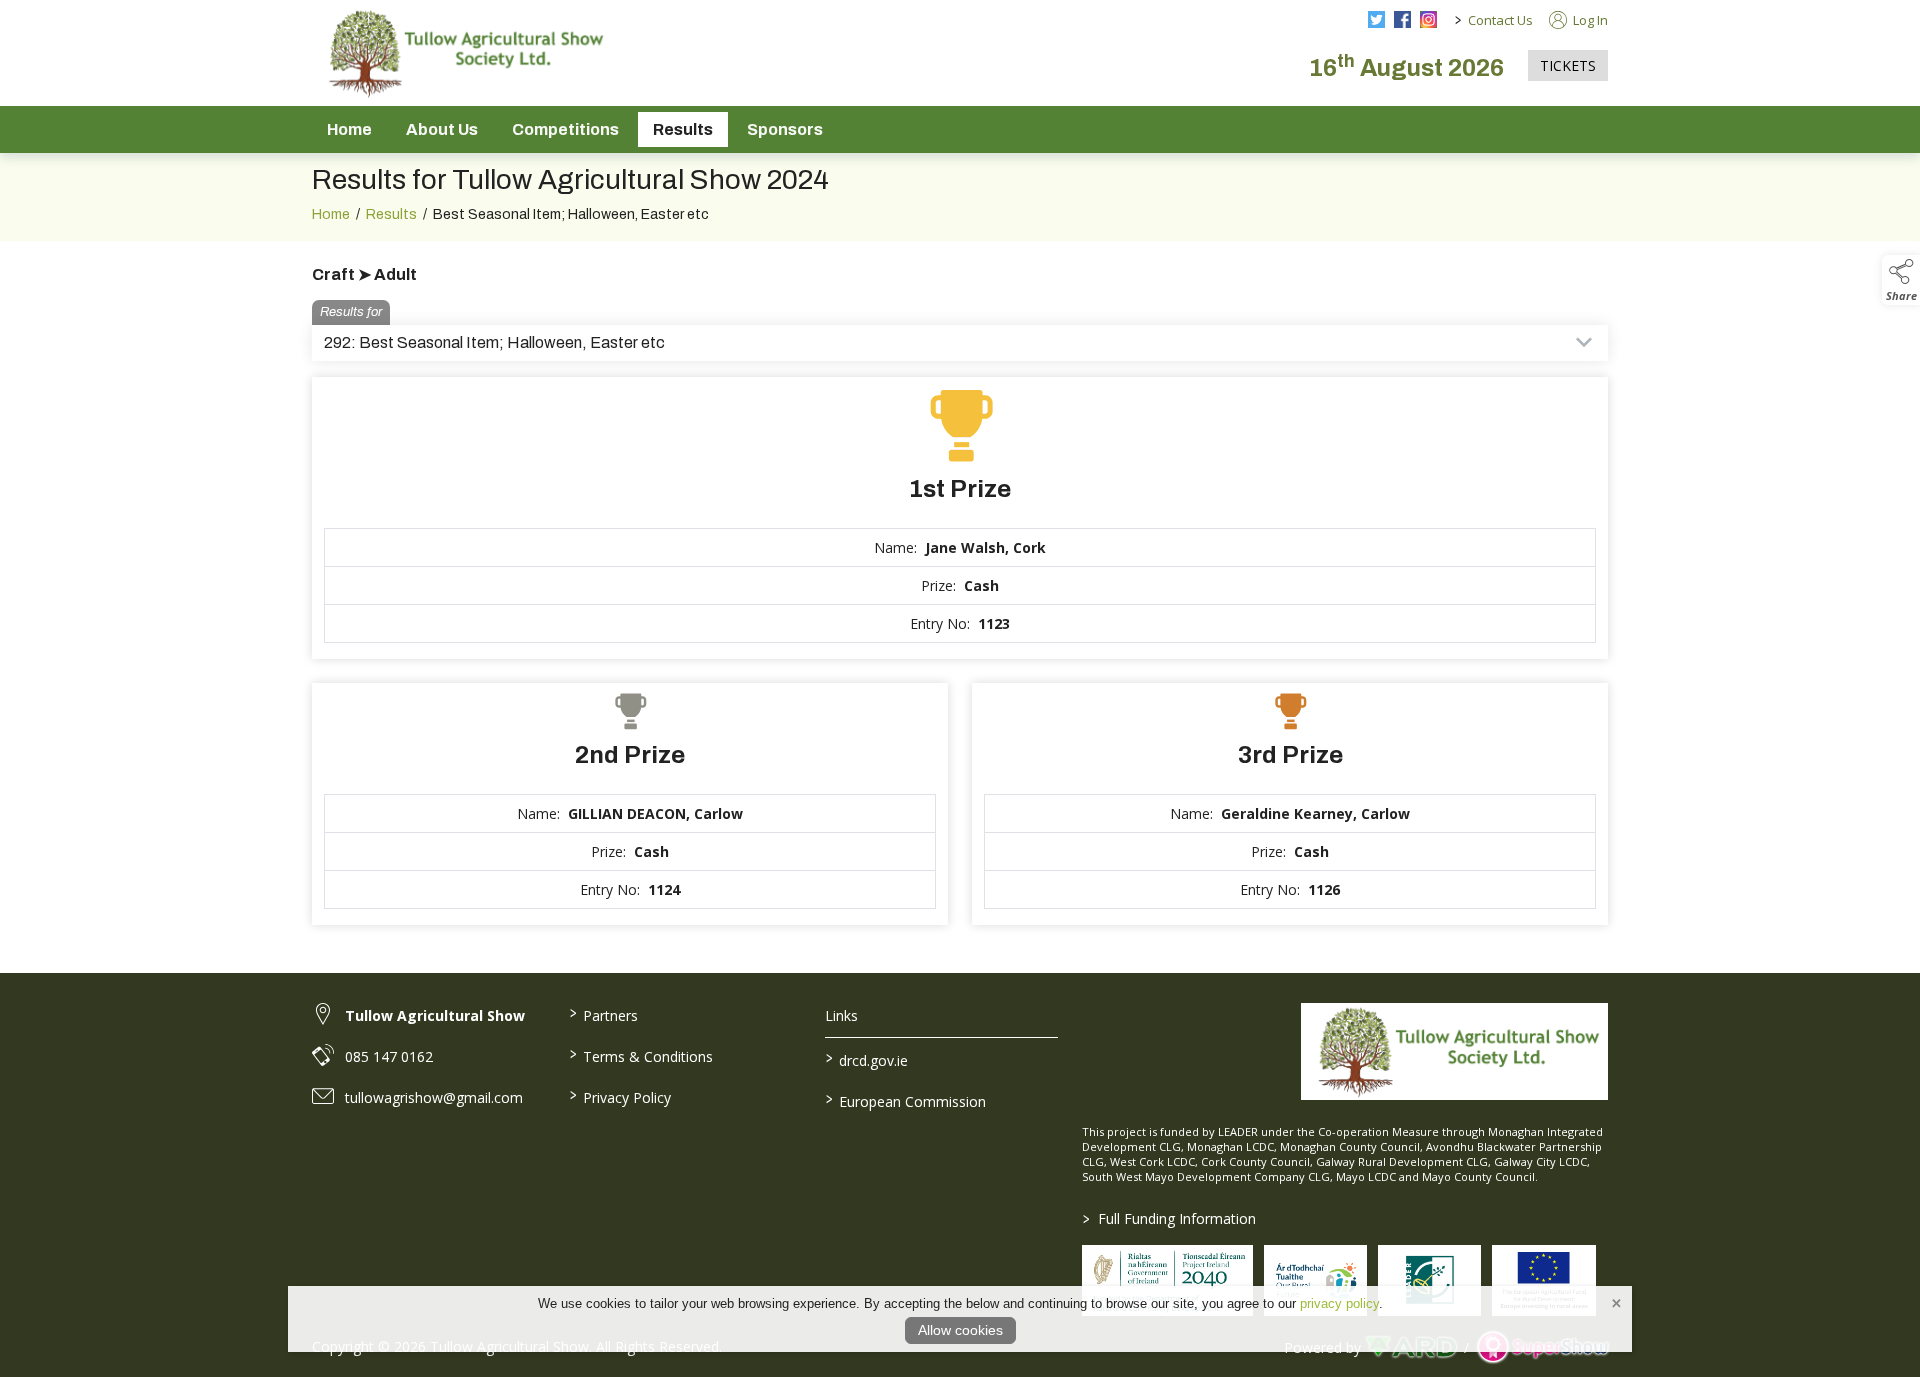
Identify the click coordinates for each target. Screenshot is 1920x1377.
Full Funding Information (1169, 1218)
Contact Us (1500, 20)
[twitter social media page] (1376, 19)
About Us (442, 129)
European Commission (906, 1100)
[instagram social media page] (1428, 19)
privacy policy (1339, 1303)
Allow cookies (960, 1330)
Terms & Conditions (640, 1055)
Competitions (565, 129)
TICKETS (1568, 65)
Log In (1589, 20)
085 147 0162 (389, 1056)
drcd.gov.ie (867, 1059)
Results (683, 129)
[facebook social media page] (1402, 19)
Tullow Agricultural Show (435, 1015)
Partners (603, 1014)
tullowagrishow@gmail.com (434, 1097)
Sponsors (785, 129)
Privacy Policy (619, 1096)
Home (349, 129)
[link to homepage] (462, 53)
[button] (1901, 280)
